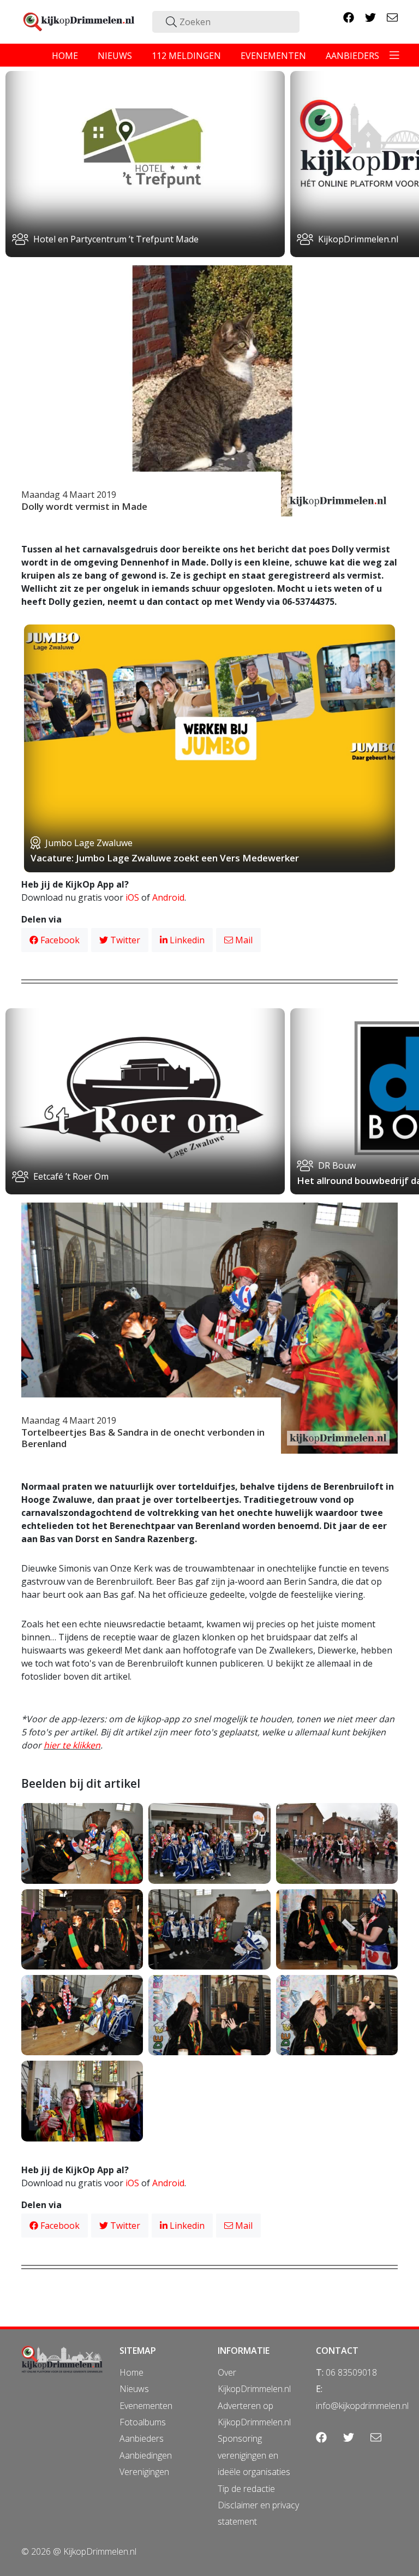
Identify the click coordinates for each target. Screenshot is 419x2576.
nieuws (115, 56)
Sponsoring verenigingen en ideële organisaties (254, 2455)
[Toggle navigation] (394, 55)
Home (131, 2372)
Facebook (59, 940)
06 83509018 (351, 2372)
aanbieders (352, 56)
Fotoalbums (143, 2422)
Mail (243, 940)
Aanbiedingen (146, 2455)
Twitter (124, 940)
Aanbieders (142, 2438)
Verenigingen (144, 2472)
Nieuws (134, 2389)
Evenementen (146, 2406)
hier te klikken (72, 1745)
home (65, 56)
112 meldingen (186, 56)
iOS (132, 897)
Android (168, 897)
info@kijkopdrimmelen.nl (362, 2406)
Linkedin (186, 940)
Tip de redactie (246, 2489)
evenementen (273, 56)
